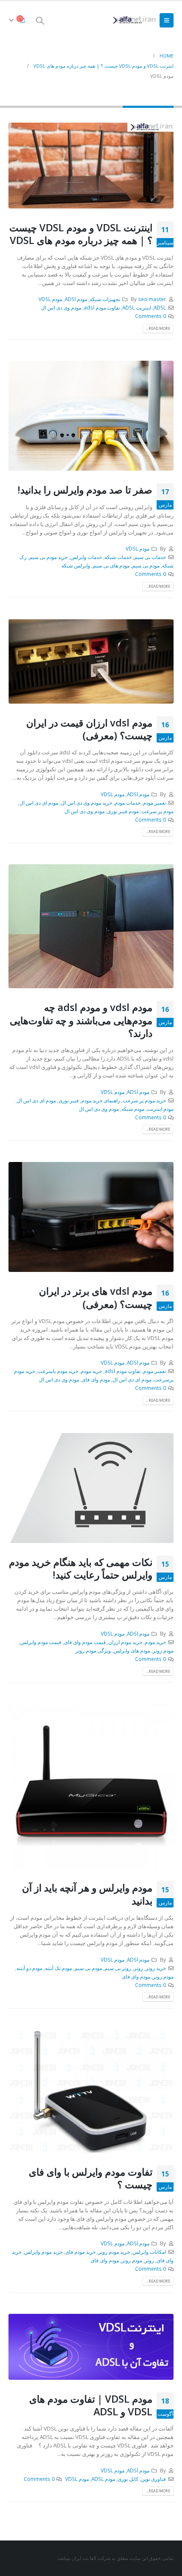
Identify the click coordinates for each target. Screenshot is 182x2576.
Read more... (158, 328)
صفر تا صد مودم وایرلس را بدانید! (85, 490)
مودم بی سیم (146, 565)
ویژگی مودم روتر (93, 1650)
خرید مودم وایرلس (43, 2252)
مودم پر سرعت (157, 811)
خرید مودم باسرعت (58, 1371)
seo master (152, 299)
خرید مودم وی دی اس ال (87, 803)
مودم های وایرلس (132, 1650)
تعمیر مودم (154, 803)
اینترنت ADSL (137, 307)
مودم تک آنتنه (58, 1968)
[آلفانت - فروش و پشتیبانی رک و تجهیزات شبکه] (133, 20)
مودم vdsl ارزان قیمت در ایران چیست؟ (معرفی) (89, 729)
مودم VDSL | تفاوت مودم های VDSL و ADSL (91, 2405)
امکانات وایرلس (149, 2252)
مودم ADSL (103, 2479)
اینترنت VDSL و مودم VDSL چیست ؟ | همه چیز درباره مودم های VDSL (81, 234)
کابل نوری (128, 2479)
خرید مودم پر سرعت (144, 1100)
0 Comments (150, 316)
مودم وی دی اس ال (61, 307)
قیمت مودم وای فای (85, 1642)
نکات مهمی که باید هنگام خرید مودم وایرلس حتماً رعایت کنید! (81, 1568)
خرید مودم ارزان (125, 1642)
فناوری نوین (153, 2479)
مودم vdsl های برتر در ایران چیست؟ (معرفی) (96, 1297)
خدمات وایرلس (86, 557)
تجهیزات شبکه (105, 299)
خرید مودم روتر (114, 2252)
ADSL (160, 307)
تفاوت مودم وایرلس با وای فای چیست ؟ (91, 2178)
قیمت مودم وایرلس (41, 1642)
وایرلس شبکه (76, 565)
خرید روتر (156, 1968)
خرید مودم (91, 1371)
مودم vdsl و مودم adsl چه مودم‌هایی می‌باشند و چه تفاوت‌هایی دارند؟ (81, 1020)
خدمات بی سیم (150, 557)
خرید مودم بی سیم (48, 557)
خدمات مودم (128, 803)
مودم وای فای (96, 1379)
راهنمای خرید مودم (101, 1100)
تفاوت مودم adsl (102, 307)
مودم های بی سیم (111, 565)
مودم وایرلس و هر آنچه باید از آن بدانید (87, 1894)
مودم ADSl (76, 299)
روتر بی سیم (118, 1968)
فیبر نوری (69, 1100)
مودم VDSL (50, 299)
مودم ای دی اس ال (39, 803)
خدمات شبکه (118, 557)
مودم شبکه (133, 1109)
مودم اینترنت (160, 1109)
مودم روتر (163, 1650)
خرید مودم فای (80, 2252)
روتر (138, 1968)
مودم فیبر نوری (123, 811)
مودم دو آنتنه (29, 1968)
